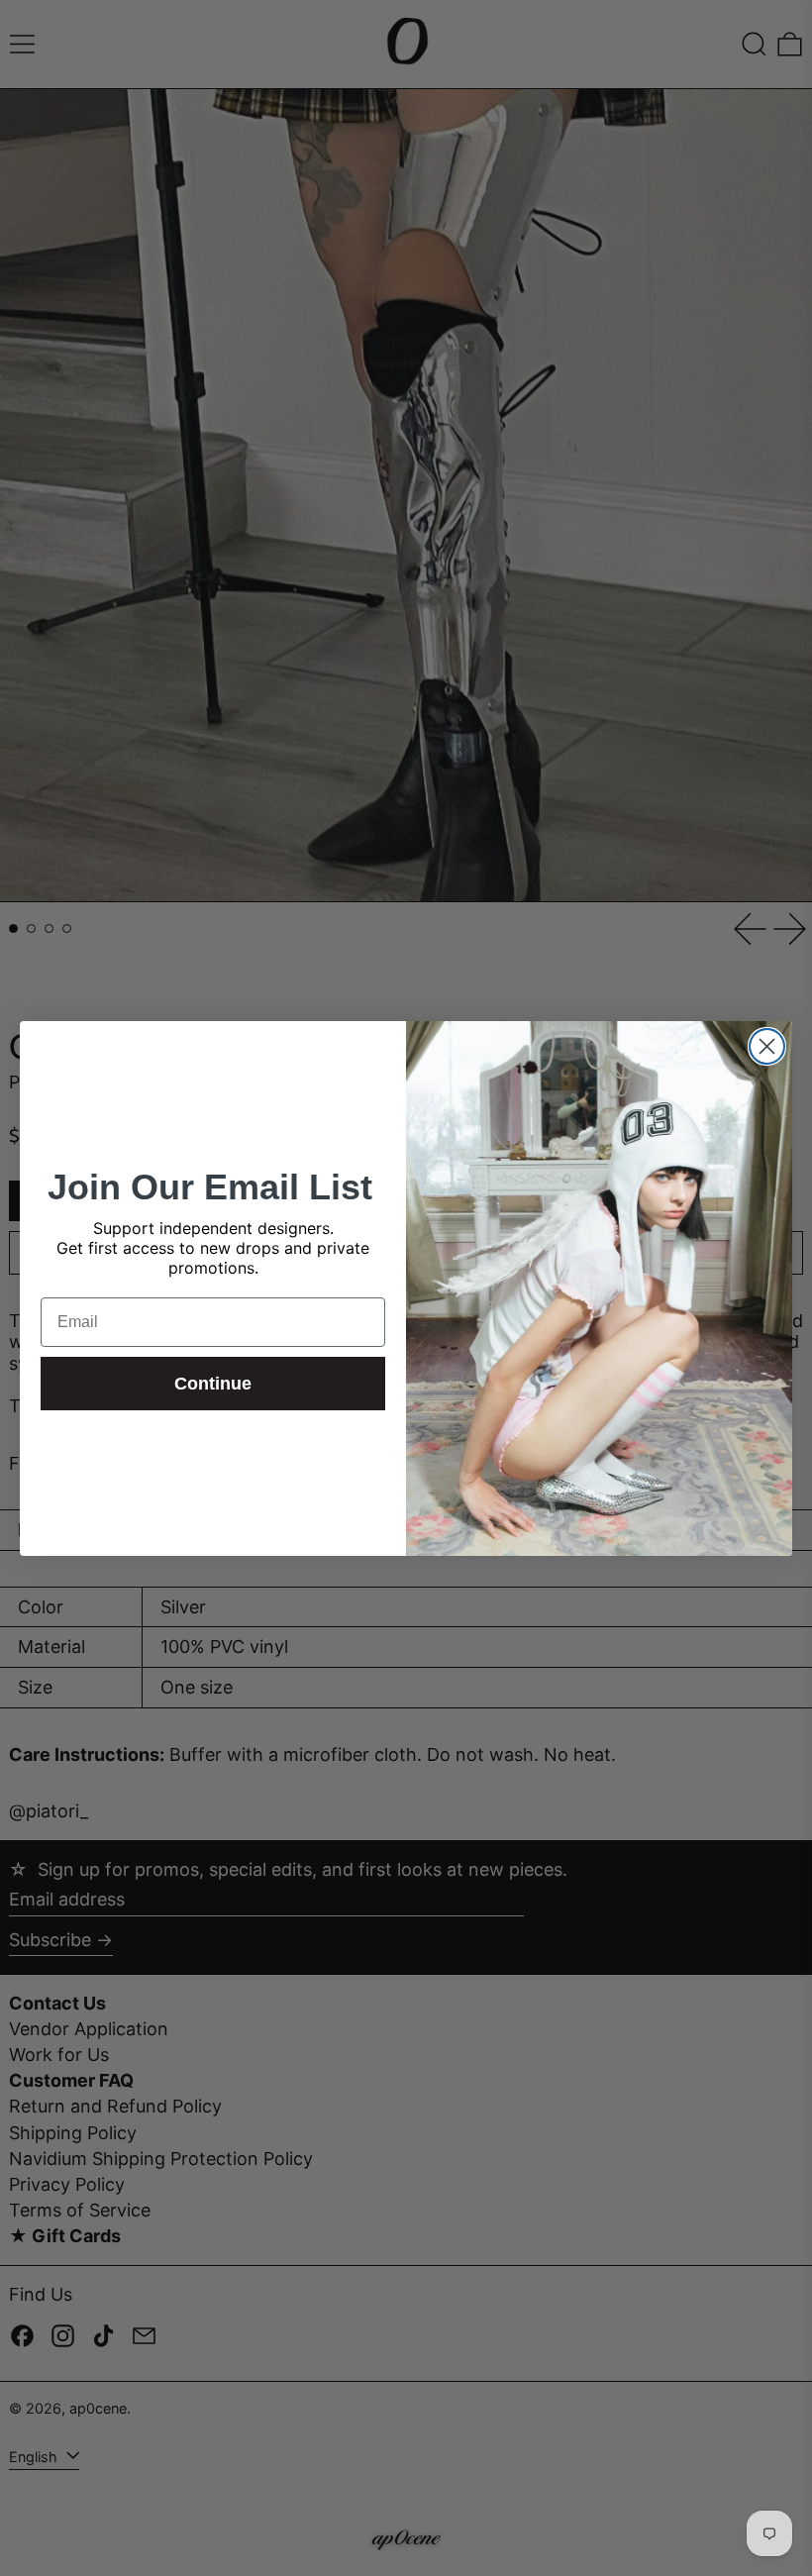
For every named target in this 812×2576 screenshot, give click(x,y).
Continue (213, 1384)
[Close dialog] (767, 1046)
